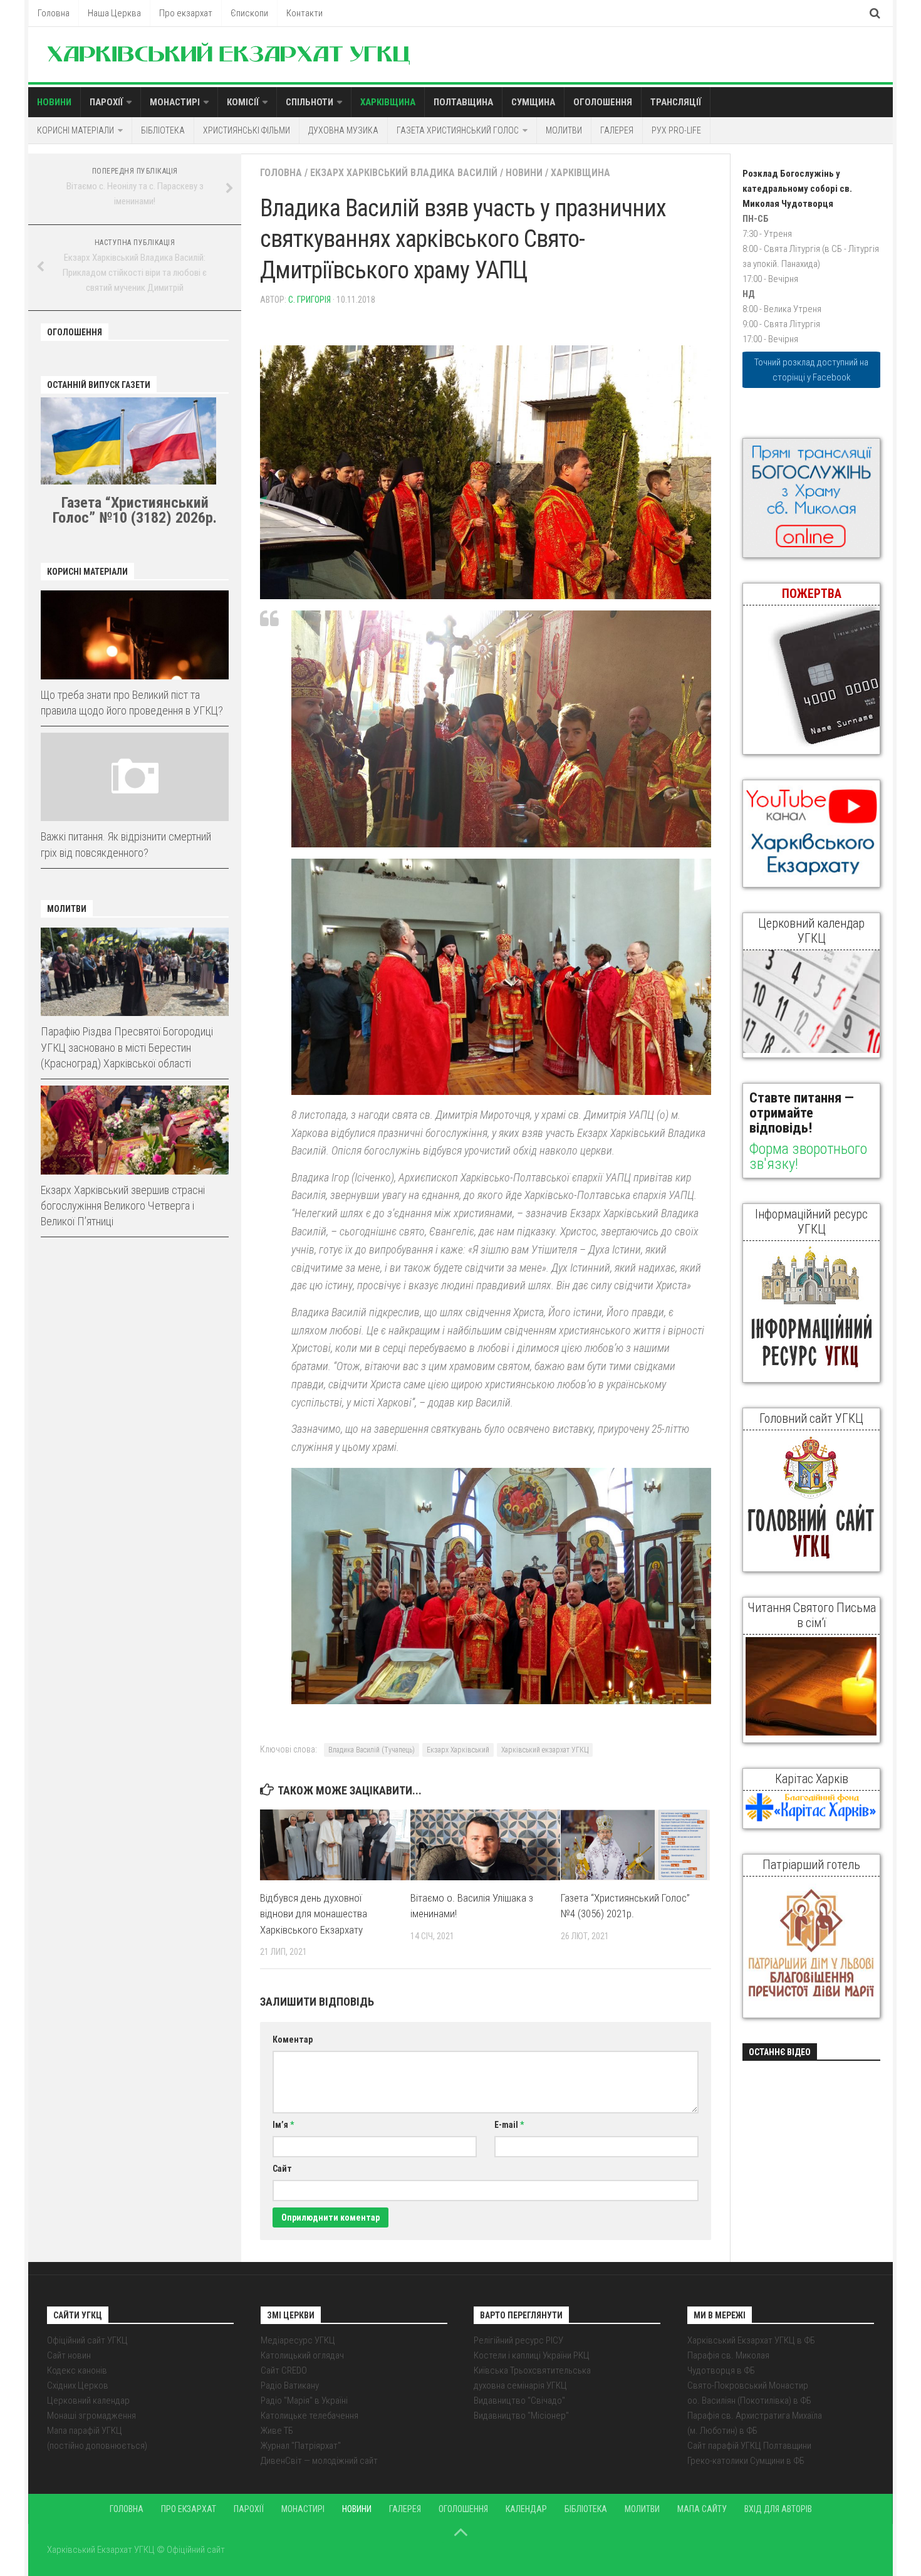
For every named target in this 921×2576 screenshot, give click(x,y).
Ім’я (283, 2125)
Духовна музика (343, 130)
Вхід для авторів (778, 2509)
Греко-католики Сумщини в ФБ (746, 2461)
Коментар (293, 2039)
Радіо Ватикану (290, 2385)
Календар (526, 2509)
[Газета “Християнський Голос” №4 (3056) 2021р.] (636, 1845)
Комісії (243, 102)
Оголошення (603, 102)
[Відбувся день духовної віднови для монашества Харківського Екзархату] (335, 1845)
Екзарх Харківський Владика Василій (404, 173)
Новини (54, 102)
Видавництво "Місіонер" (521, 2416)
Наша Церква (114, 13)
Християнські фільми (247, 130)
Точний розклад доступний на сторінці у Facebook (811, 370)
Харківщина (388, 102)
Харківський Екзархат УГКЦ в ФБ (751, 2340)
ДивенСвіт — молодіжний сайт (319, 2461)
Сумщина (533, 102)
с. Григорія (310, 300)
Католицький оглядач (302, 2355)
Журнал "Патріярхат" (301, 2446)
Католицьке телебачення (310, 2416)
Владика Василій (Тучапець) (372, 1750)
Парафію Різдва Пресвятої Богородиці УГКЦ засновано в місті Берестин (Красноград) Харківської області (127, 1047)
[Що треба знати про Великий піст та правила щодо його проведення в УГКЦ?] (135, 635)
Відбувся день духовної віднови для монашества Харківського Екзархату (314, 1914)
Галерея (617, 130)
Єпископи (249, 13)
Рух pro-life (676, 130)
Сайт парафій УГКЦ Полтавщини (749, 2446)
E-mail (509, 2125)
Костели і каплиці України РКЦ (532, 2355)
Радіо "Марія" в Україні (304, 2401)
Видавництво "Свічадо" (519, 2401)
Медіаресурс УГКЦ (298, 2340)
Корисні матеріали (75, 130)
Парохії (106, 102)
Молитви (564, 130)
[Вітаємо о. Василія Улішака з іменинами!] (485, 1845)
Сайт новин (69, 2355)
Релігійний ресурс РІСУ (518, 2340)
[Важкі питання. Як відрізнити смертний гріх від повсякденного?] (135, 777)
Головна (54, 13)
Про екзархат (186, 13)
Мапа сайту (702, 2509)
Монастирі (175, 102)
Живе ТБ (277, 2431)
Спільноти (310, 102)
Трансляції (676, 102)
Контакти (304, 13)
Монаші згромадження (91, 2416)
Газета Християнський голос (458, 130)
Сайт (282, 2169)
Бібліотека (163, 130)
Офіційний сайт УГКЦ (87, 2340)
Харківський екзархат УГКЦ (545, 1750)
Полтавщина (463, 102)
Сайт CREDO (284, 2370)
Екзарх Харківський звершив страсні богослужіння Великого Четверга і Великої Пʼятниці (123, 1206)
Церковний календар (88, 2401)
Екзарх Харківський (458, 1750)
